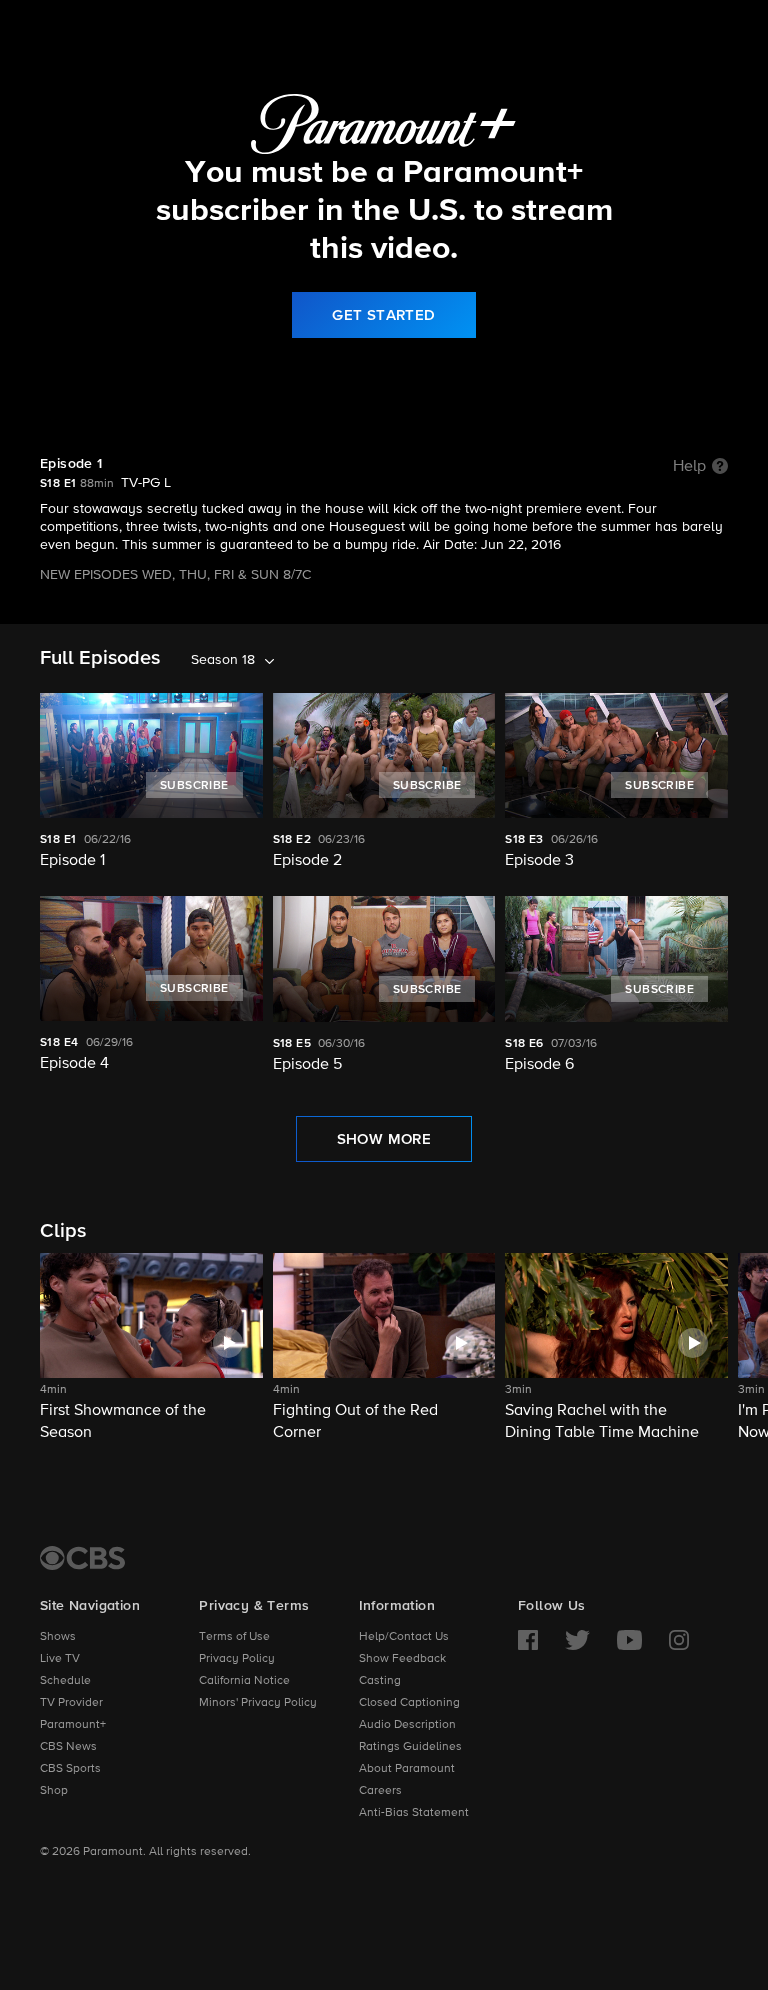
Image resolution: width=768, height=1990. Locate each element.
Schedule (65, 1681)
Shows (58, 1637)
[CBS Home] (82, 1558)
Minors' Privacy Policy (258, 1703)
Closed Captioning (409, 1703)
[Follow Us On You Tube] (629, 1640)
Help (689, 467)
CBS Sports (70, 1769)
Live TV (60, 1659)
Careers (380, 1791)
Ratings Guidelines (410, 1747)
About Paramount (407, 1769)
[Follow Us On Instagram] (679, 1640)
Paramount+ (73, 1725)
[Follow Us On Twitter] (577, 1640)
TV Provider (71, 1703)
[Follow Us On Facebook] (528, 1640)
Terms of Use (234, 1637)
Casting (380, 1681)
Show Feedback (402, 1659)
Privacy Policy (237, 1659)
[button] (151, 1348)
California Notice (244, 1681)
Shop (54, 1791)
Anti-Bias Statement (414, 1813)
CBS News (68, 1747)
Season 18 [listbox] (223, 660)
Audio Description (407, 1725)
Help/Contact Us (404, 1637)
